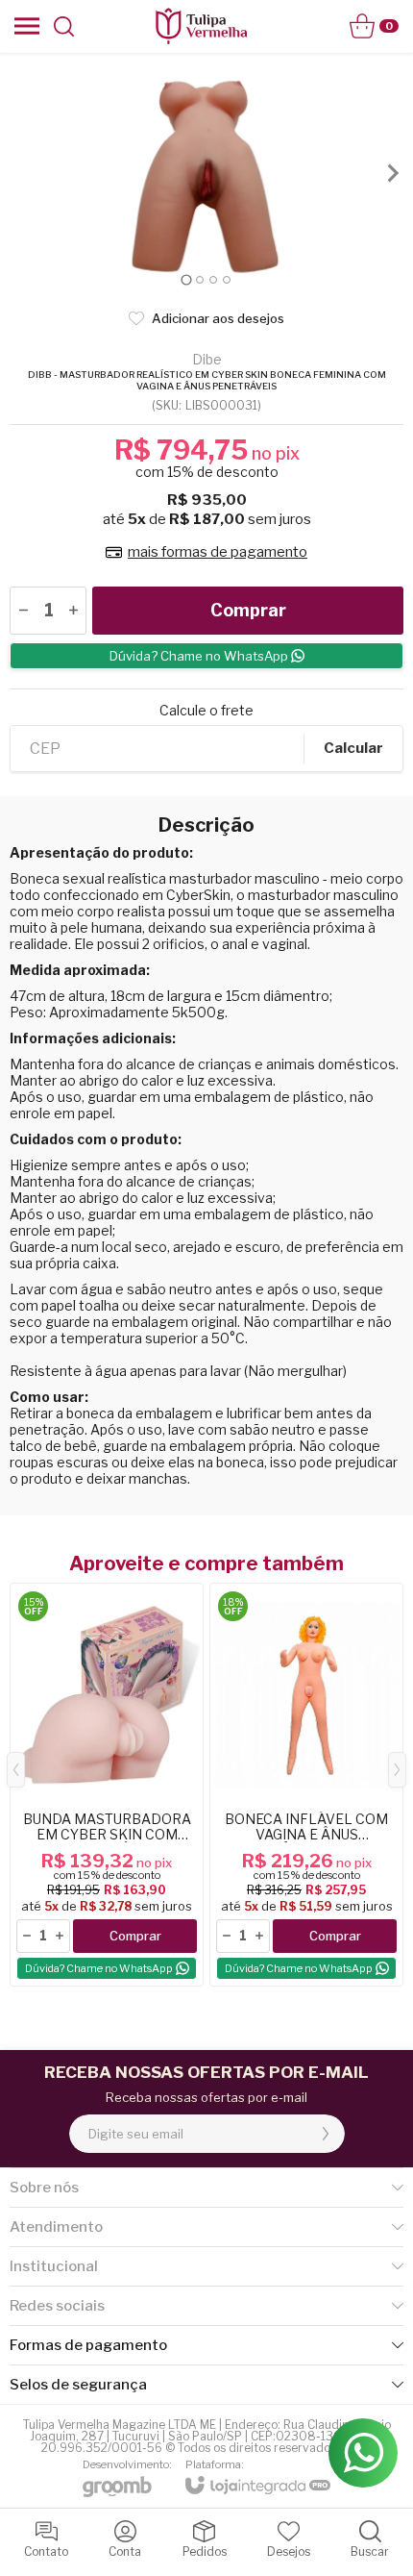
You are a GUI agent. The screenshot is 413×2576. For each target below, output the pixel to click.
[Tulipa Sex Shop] (201, 26)
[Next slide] (392, 173)
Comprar (248, 610)
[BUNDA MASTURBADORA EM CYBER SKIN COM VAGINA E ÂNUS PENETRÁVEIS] (107, 1785)
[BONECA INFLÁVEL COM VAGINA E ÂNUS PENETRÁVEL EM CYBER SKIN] (306, 1785)
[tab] (186, 279)
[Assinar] (326, 2134)
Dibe (207, 360)
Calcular (353, 748)
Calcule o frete (206, 711)
